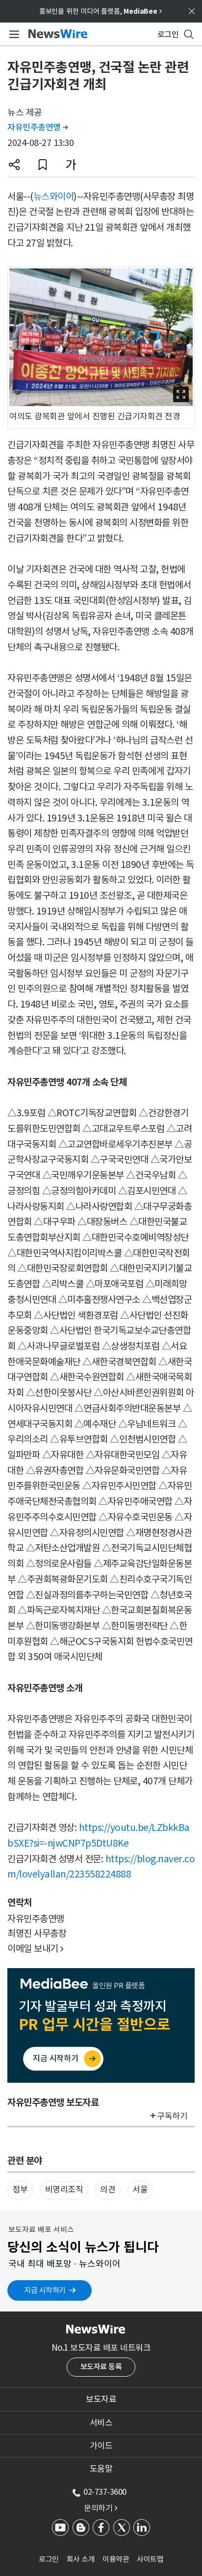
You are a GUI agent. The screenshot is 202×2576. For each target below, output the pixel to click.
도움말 (101, 2469)
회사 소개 (81, 2559)
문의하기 (101, 2508)
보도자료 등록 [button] (101, 2367)
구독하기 (172, 2116)
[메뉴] (13, 34)
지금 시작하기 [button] (45, 2290)
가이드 (101, 2446)
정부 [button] (20, 2190)
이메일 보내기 (36, 1949)
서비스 (101, 2423)
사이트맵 (150, 2559)
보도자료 (101, 2399)
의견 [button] (108, 2190)
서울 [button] (140, 2190)
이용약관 (116, 2559)
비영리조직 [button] (64, 2190)
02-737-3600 (105, 2492)
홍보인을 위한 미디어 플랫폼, (101, 11)
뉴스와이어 (54, 196)
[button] (14, 165)
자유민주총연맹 (38, 127)
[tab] (101, 2399)
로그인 (49, 2559)
